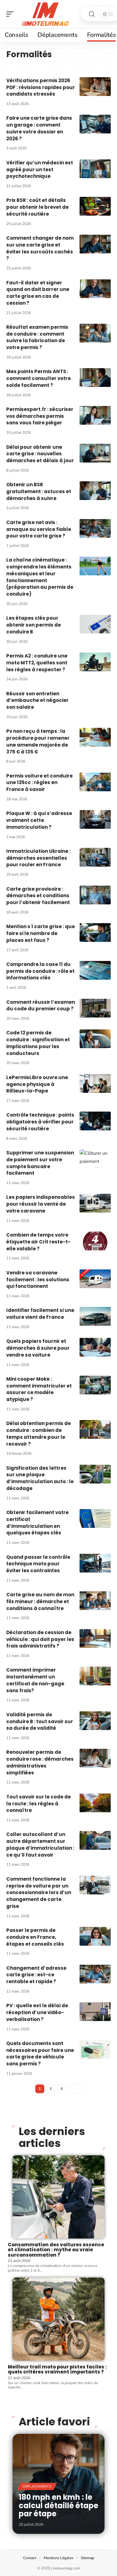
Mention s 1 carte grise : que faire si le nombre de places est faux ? (41, 933)
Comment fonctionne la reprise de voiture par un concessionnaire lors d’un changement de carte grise (39, 1893)
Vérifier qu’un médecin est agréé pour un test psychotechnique (40, 170)
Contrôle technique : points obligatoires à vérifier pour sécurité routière (40, 1122)
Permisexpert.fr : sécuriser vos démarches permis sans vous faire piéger (40, 416)
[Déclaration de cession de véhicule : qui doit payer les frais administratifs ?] (95, 1638)
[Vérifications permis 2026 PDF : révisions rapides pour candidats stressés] (95, 87)
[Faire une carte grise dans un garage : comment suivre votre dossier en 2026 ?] (95, 124)
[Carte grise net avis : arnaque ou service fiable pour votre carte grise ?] (95, 528)
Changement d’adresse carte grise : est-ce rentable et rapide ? (36, 1975)
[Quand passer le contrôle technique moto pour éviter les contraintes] (95, 1563)
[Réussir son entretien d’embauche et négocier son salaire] (95, 700)
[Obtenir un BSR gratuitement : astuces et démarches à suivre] (95, 491)
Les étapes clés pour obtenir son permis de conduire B (34, 625)
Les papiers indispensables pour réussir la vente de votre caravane (41, 1204)
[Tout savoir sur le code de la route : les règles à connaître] (95, 1803)
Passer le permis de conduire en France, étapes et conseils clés (35, 1937)
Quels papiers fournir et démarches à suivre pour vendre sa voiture (38, 1348)
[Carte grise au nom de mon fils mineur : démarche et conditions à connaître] (95, 1601)
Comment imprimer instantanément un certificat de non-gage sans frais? (35, 1680)
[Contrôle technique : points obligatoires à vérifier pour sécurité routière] (95, 1121)
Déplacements (37, 2486)
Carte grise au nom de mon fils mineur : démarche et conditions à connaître (40, 1601)
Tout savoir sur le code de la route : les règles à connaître (39, 1804)
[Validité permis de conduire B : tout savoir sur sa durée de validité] (95, 1721)
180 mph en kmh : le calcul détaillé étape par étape (58, 2505)
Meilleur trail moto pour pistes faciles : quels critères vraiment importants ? (57, 2369)
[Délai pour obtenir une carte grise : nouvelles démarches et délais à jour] (95, 453)
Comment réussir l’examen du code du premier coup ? (41, 1005)
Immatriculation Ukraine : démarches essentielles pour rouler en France (38, 858)
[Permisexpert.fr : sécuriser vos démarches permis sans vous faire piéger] (95, 415)
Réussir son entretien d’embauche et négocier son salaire (37, 700)
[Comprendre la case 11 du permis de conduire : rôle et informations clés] (95, 970)
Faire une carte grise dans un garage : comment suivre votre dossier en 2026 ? (39, 128)
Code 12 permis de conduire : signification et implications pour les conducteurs (38, 1043)
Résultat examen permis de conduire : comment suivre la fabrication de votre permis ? (37, 337)
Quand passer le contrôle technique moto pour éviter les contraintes (38, 1564)
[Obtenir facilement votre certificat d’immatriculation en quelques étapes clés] (95, 1518)
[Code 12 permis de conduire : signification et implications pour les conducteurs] (95, 1039)
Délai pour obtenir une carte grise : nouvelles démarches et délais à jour (40, 454)
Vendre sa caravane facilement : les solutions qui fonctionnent (38, 1280)
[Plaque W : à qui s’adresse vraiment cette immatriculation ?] (95, 819)
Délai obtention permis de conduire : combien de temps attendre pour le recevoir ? (39, 1433)
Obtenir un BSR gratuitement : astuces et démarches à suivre (39, 491)
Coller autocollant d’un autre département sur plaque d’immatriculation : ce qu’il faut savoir (40, 1844)
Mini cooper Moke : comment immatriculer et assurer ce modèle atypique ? (39, 1389)
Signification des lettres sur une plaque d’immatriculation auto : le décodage (40, 1478)
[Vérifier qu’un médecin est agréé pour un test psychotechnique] (95, 169)
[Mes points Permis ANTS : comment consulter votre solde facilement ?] (95, 378)
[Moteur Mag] (45, 14)
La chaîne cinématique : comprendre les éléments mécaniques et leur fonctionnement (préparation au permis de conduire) (40, 577)
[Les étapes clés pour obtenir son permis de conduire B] (95, 624)
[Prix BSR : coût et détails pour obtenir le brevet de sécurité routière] (95, 206)
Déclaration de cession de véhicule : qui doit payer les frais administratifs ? (40, 1639)
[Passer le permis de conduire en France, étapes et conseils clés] (95, 1936)
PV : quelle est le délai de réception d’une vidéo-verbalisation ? (37, 2012)
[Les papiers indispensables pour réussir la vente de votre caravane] (95, 1203)
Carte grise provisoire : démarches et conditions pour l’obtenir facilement (38, 896)
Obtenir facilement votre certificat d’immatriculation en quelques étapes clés (37, 1523)
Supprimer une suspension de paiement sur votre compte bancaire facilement (40, 1163)
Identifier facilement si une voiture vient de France (40, 1314)
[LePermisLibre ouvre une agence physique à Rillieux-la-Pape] (95, 1083)
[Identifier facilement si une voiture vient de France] (95, 1316)
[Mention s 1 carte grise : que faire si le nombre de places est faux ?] (95, 933)
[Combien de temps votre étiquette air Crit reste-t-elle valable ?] (95, 1241)
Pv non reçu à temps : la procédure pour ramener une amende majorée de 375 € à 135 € (38, 741)
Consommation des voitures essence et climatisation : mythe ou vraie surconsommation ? (56, 2250)
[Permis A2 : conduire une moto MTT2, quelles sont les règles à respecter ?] (95, 662)
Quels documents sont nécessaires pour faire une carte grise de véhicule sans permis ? (40, 2053)
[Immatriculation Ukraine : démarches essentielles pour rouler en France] (95, 857)
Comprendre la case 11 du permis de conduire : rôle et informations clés (40, 971)
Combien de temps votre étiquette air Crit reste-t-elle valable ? (38, 1242)
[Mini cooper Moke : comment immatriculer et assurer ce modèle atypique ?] (95, 1385)
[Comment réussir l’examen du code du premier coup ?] (95, 1008)
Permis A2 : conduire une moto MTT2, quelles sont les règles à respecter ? (37, 663)
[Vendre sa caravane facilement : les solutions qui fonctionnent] (95, 1279)
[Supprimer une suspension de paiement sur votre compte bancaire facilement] (95, 1159)
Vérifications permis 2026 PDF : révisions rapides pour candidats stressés (41, 87)
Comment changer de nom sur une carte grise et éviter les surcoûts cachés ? (40, 248)
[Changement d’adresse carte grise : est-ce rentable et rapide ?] (95, 1974)
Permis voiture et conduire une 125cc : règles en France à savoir (39, 783)
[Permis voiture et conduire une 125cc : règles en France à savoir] (95, 782)
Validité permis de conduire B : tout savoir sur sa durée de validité (40, 1721)
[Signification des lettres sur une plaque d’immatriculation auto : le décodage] (95, 1474)
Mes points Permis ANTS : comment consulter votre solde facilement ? (39, 378)
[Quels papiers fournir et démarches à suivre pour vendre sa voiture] (95, 1347)
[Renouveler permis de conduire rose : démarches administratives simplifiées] (95, 1758)
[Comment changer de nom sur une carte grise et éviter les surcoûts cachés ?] (95, 244)
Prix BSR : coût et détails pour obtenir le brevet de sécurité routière (37, 207)
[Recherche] (92, 14)
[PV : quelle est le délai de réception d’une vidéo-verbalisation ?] (95, 2012)
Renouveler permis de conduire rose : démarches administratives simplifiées (40, 1762)
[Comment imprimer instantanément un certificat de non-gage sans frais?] (95, 1676)
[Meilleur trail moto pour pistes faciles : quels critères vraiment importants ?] (58, 2319)
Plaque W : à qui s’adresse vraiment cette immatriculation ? (39, 820)
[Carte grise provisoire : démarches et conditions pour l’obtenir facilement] (95, 895)
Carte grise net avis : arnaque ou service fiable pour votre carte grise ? (39, 529)
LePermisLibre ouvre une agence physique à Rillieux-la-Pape (37, 1084)
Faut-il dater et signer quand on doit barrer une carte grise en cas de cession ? (38, 293)
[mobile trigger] (12, 14)
